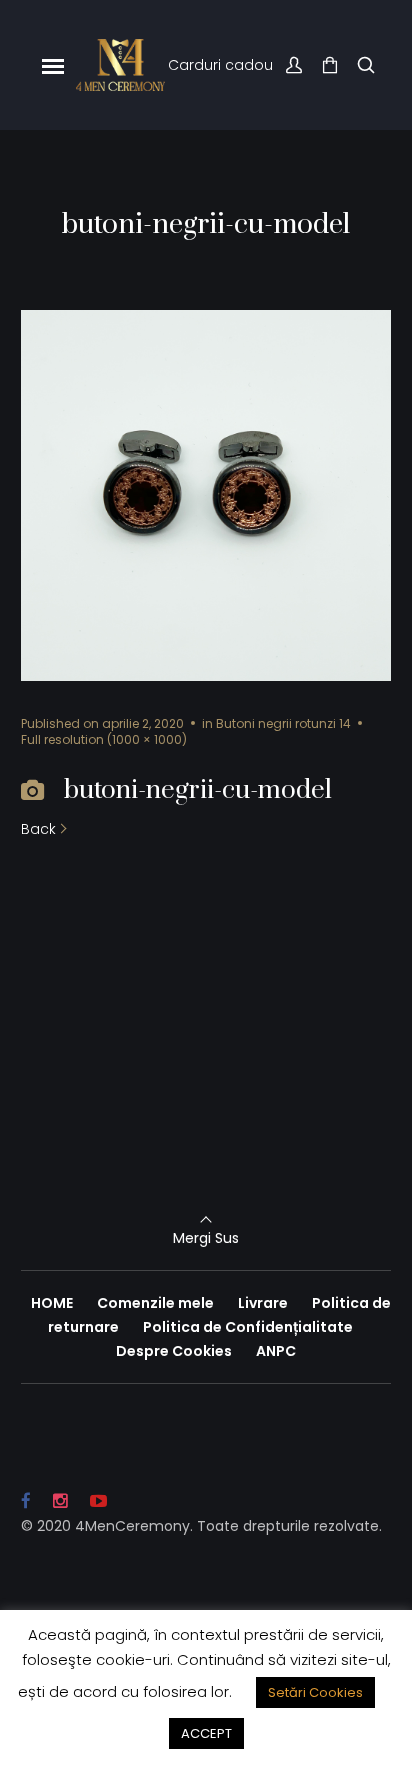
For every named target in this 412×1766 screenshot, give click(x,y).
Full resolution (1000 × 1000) (104, 739)
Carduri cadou (220, 65)
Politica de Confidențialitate (248, 1327)
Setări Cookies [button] (315, 1692)
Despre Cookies (174, 1351)
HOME (52, 1303)
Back (38, 829)
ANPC (276, 1351)
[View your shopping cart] (330, 65)
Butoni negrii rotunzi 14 (283, 723)
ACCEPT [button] (206, 1733)
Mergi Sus (206, 1238)
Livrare (263, 1303)
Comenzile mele (155, 1303)
